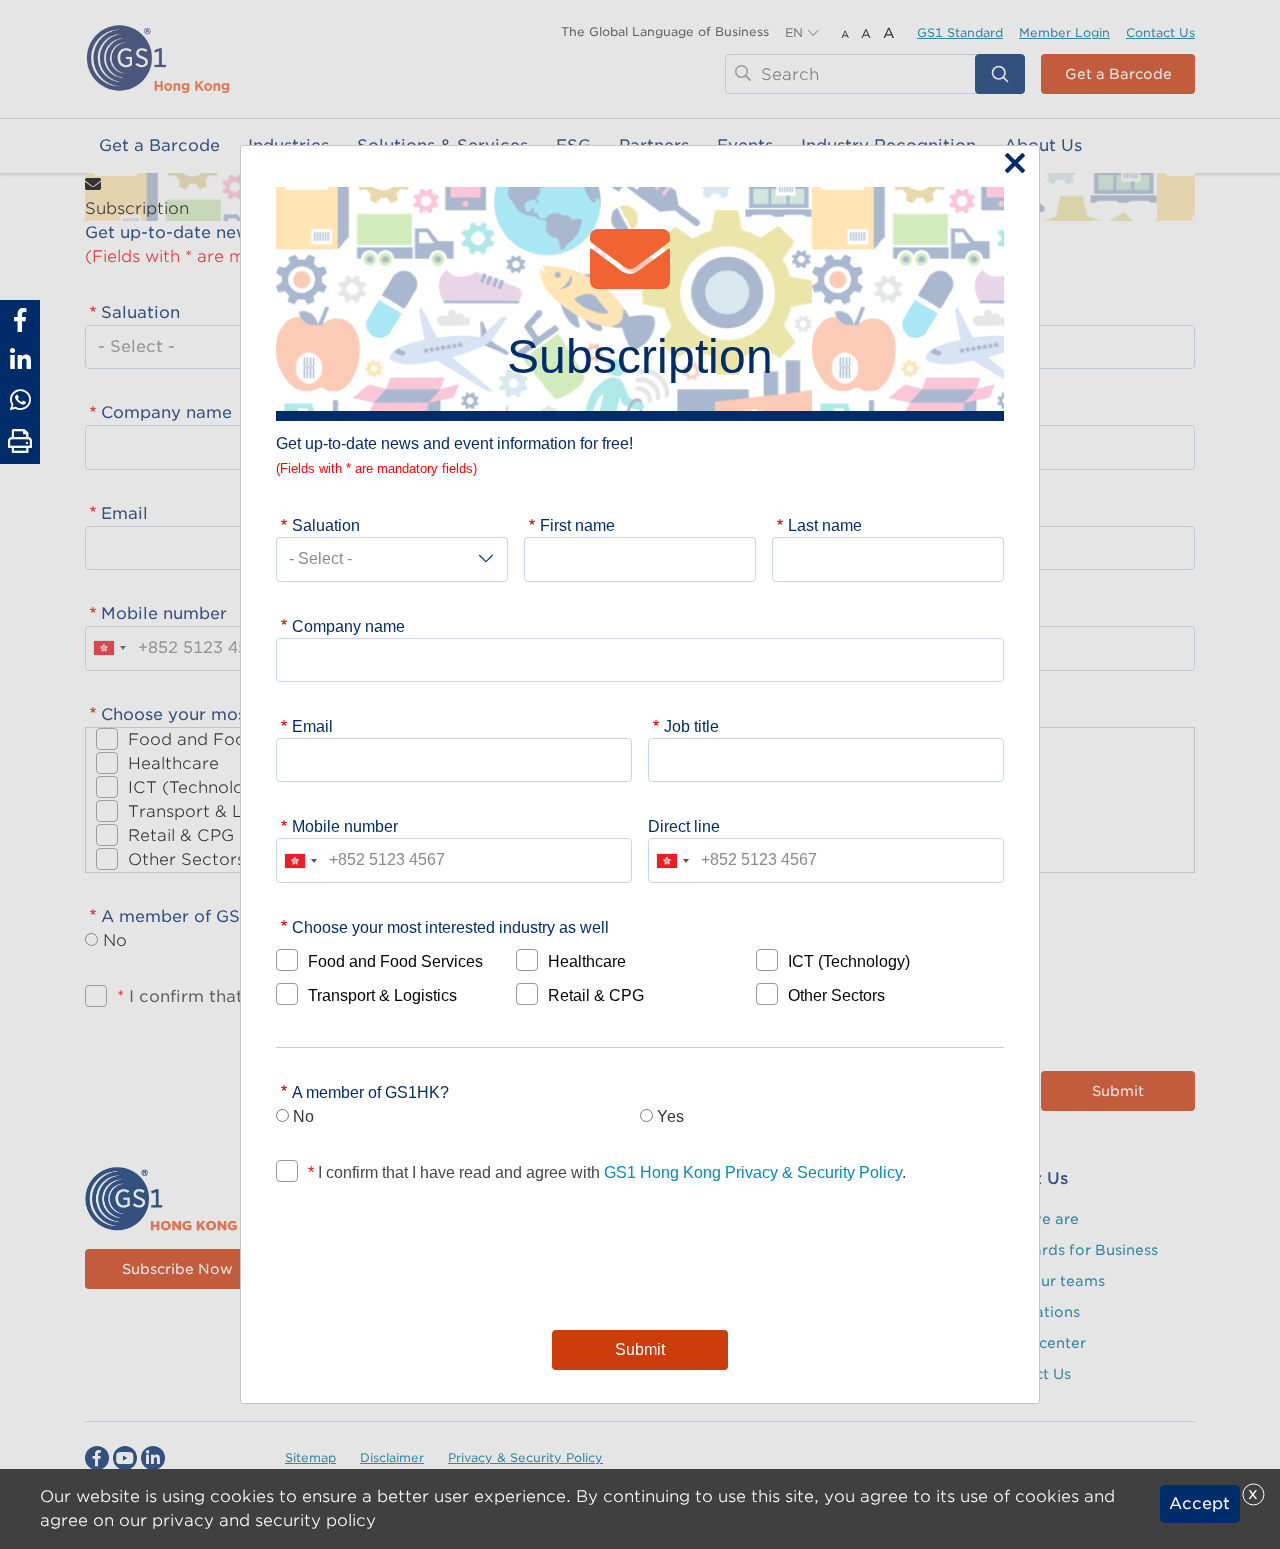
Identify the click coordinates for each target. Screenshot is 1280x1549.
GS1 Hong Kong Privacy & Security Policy (753, 1172)
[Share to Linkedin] (20, 360)
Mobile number (345, 826)
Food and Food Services (395, 961)
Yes (670, 1116)
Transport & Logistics (382, 995)
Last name (825, 525)
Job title (691, 726)
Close (1010, 165)
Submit (640, 1349)
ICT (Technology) (849, 961)
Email (312, 726)
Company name (348, 626)
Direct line (684, 826)
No (303, 1116)
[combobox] (300, 860)
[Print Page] (20, 442)
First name (577, 525)
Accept (1199, 1503)
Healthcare (587, 961)
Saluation (326, 525)
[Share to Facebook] (20, 320)
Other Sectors (836, 995)
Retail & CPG (596, 995)
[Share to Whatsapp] (20, 400)
